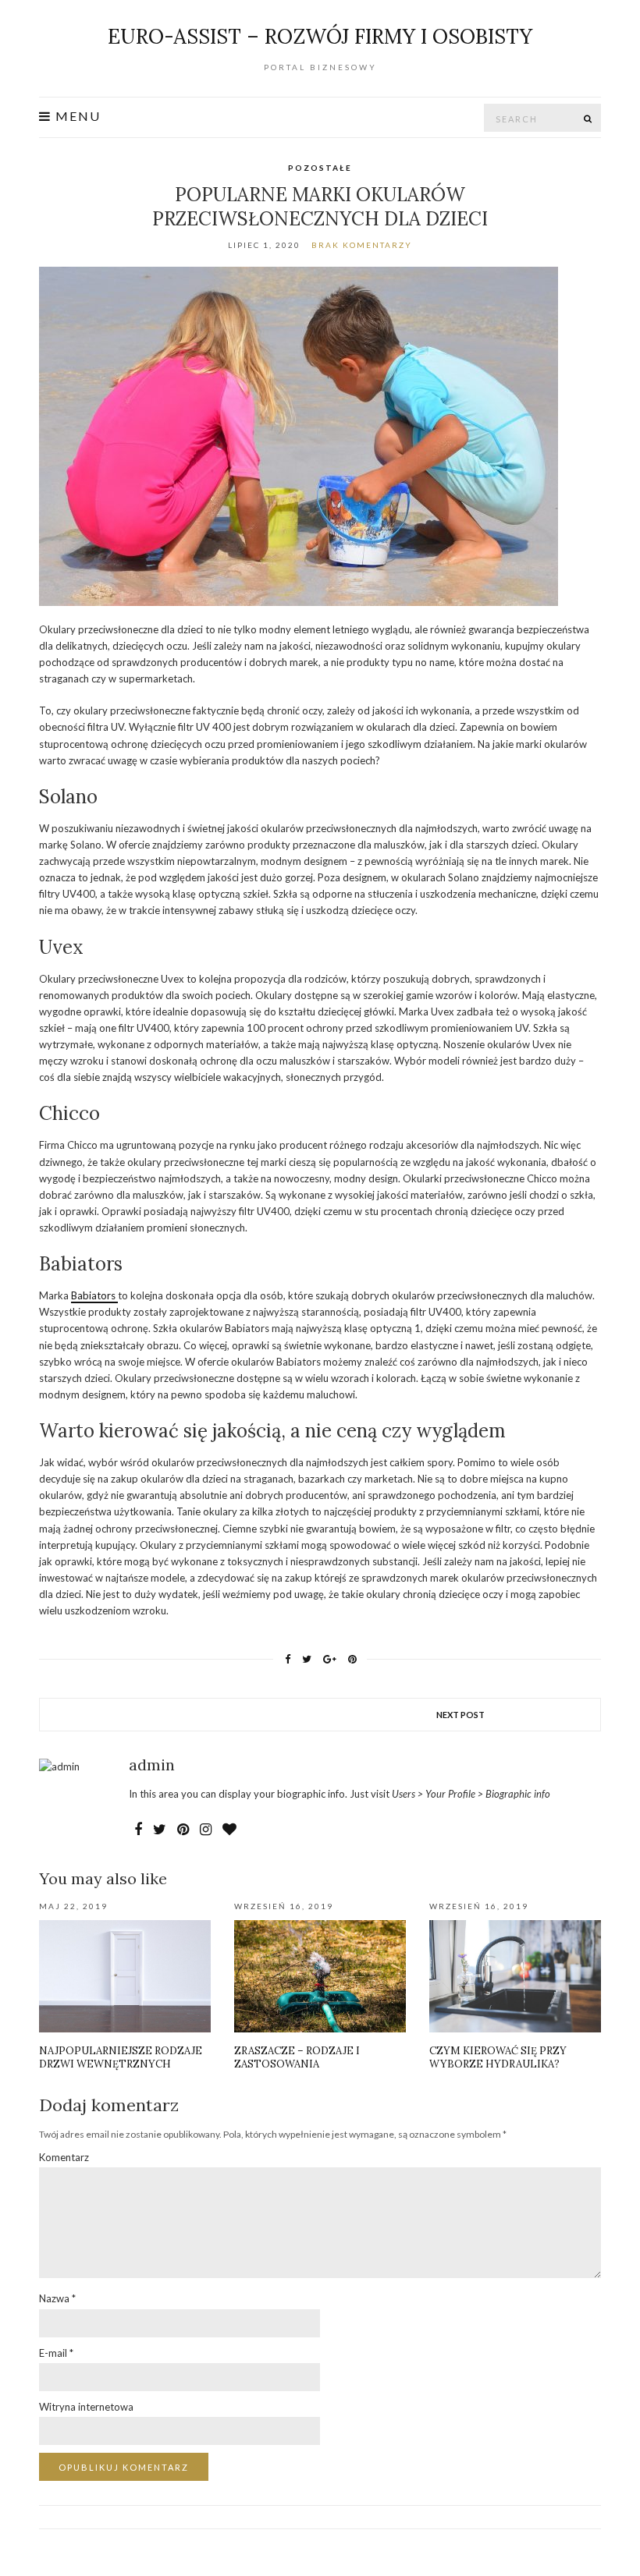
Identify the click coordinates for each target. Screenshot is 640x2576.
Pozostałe (320, 168)
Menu (76, 116)
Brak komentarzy (362, 245)
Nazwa (57, 2298)
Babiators (94, 1295)
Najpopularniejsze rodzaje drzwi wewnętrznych (121, 2057)
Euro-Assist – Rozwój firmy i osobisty (320, 36)
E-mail (56, 2353)
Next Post (460, 1715)
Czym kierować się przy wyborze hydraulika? (498, 2057)
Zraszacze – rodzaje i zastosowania (297, 2057)
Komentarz (64, 2157)
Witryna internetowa (86, 2407)
